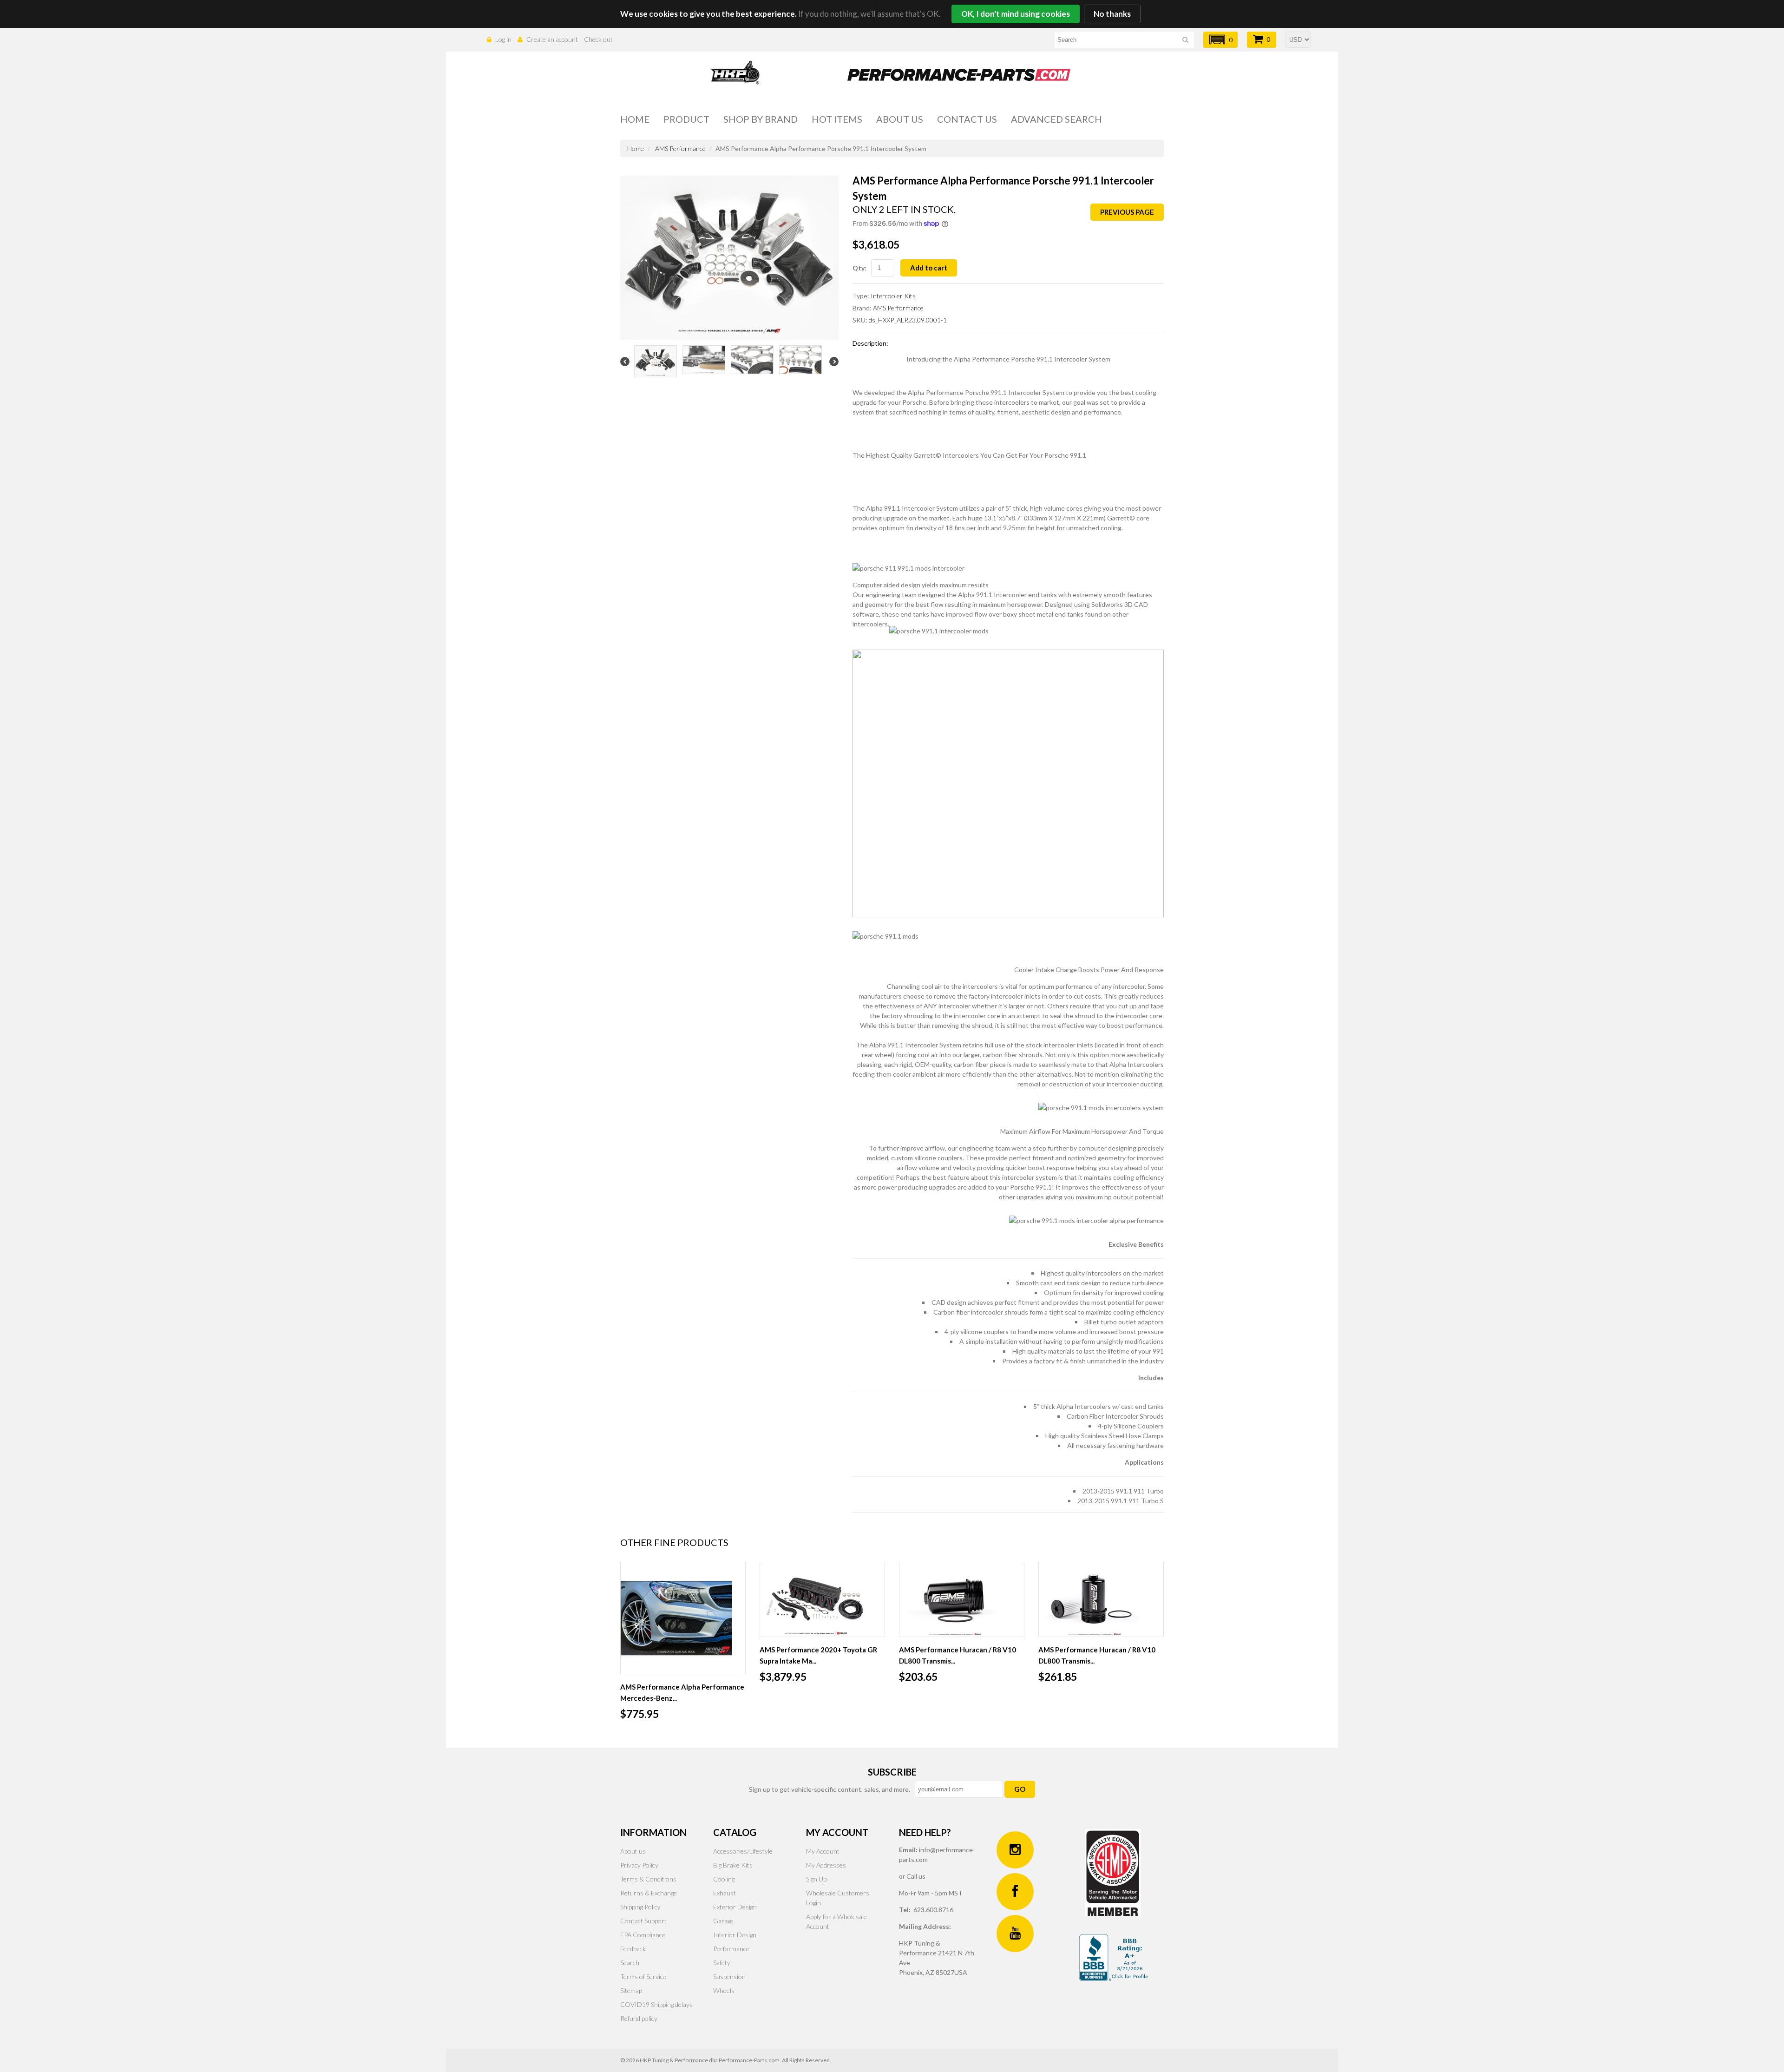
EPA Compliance (643, 1935)
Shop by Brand (761, 119)
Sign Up (816, 1879)
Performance (731, 1949)
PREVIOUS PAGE (1127, 212)
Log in (503, 39)
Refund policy (639, 2018)
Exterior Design (735, 1907)
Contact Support (643, 1921)
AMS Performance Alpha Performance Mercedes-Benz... (682, 1692)
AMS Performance (680, 148)
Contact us (967, 119)
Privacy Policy (639, 1865)
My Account (823, 1851)
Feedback (633, 1949)
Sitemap (631, 1990)
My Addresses (826, 1865)
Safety (722, 1963)
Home (635, 119)
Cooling (724, 1879)
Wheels (724, 1990)
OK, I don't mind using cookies (1016, 14)
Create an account (552, 39)
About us (900, 119)
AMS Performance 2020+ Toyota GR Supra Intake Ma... (818, 1655)
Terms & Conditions (648, 1879)
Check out (598, 39)
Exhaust (725, 1893)
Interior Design (735, 1935)
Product (686, 119)
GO (1020, 1789)
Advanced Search (1056, 119)
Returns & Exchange (649, 1893)
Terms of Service (643, 1977)
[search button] (1185, 41)
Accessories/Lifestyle (743, 1851)
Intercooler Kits (893, 296)
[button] (1220, 40)
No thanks (1112, 14)
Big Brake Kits (733, 1865)
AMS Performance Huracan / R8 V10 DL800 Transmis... (958, 1655)
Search (630, 1963)
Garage (723, 1921)
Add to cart (929, 268)
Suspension (729, 1977)
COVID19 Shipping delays (656, 2004)
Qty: (859, 268)
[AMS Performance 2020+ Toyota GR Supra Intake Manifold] (822, 1599)
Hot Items (837, 119)
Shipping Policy (640, 1907)
